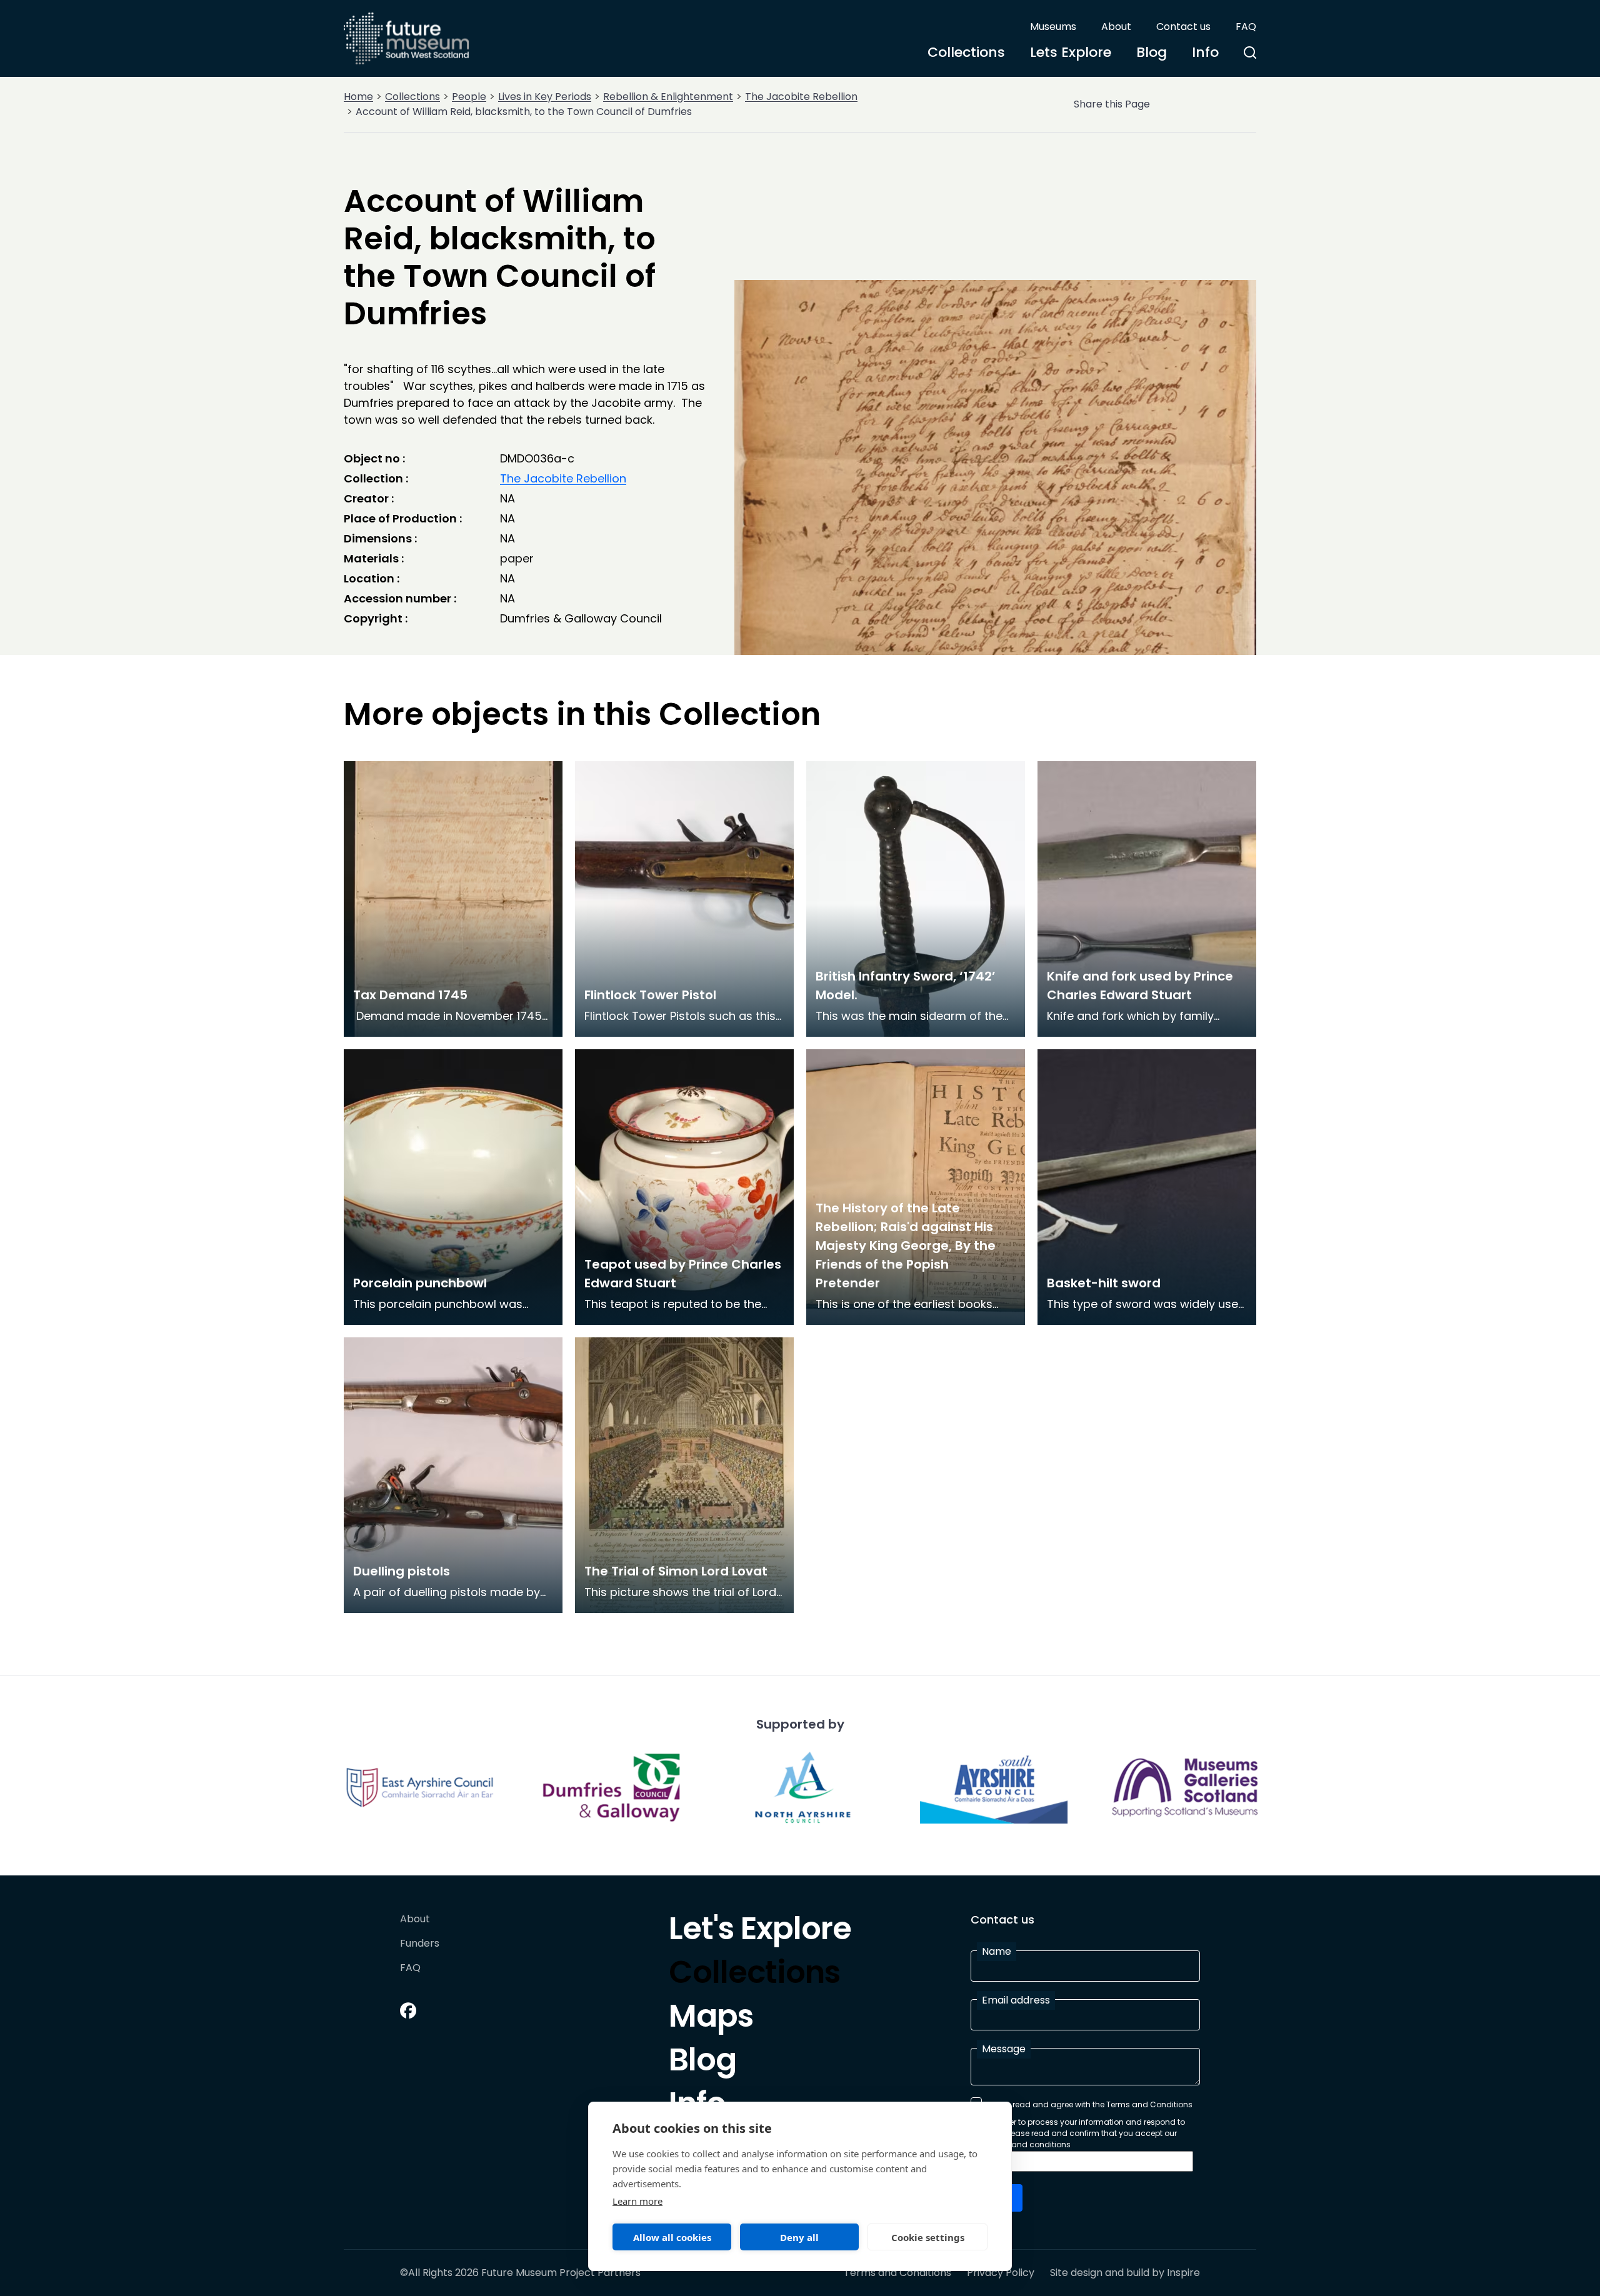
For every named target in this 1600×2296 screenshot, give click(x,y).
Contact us (1183, 27)
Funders (420, 1944)
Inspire (1183, 2273)
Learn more (637, 2201)
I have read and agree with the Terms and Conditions (1090, 2104)
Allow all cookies (672, 2237)
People (469, 97)
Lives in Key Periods (545, 97)
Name (997, 1951)
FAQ (1246, 27)
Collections (966, 52)
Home (358, 97)
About (1116, 27)
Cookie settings (928, 2237)
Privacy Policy (1001, 2273)
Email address (1016, 2000)
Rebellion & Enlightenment (668, 97)
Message (1004, 2049)
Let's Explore (760, 1932)
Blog (1152, 52)
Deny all (799, 2237)
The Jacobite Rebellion (801, 97)
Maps (711, 2019)
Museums (1053, 27)
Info (1205, 52)
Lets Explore (1071, 52)
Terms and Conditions (897, 2273)
